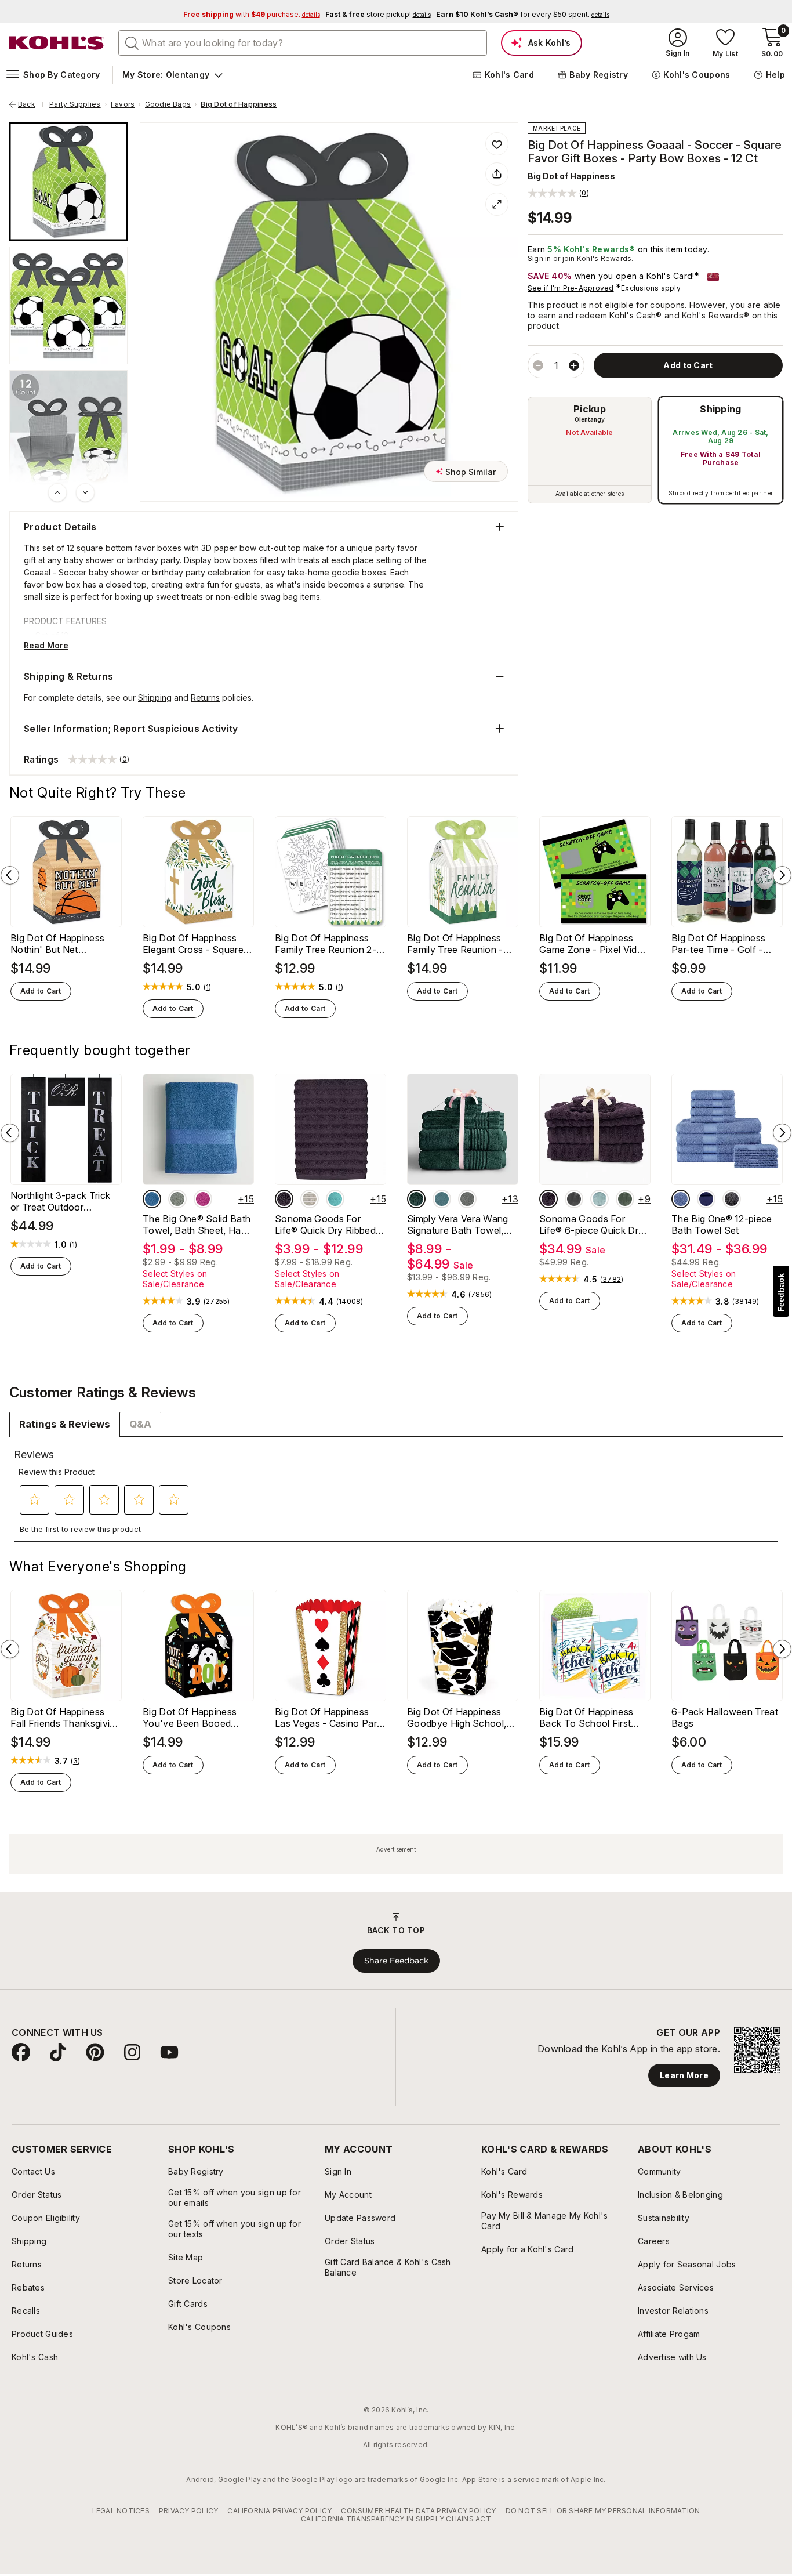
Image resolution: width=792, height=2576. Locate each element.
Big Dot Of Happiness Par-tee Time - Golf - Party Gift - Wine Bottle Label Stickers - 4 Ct (722, 944)
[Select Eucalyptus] (442, 1199)
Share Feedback (396, 1961)
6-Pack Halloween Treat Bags (725, 1718)
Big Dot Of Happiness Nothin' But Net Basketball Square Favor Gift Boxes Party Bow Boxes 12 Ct (64, 944)
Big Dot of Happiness (239, 104)
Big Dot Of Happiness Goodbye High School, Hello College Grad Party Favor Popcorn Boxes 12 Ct (462, 1718)
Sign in (539, 258)
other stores (608, 494)
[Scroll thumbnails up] (57, 492)
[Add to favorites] (497, 144)
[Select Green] (625, 1199)
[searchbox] (303, 43)
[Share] (497, 174)
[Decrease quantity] (538, 365)
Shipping (721, 409)
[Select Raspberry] (203, 1199)
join (569, 258)
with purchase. (252, 14)
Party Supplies (75, 104)
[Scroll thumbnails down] (85, 492)
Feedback (781, 1293)
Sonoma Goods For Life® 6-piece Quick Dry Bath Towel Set (591, 1224)
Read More (46, 645)
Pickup (590, 409)
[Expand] (497, 204)
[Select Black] (732, 1199)
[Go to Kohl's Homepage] (57, 43)
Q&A (140, 1424)
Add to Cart (41, 991)
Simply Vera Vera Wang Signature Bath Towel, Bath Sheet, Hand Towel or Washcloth (460, 1224)
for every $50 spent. (523, 14)
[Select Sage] (177, 1199)
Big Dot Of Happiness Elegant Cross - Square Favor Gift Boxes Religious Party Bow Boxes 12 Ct (193, 944)
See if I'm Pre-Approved (571, 288)
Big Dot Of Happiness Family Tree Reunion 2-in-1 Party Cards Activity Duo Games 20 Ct (328, 944)
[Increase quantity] (574, 365)
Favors (123, 104)
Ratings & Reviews (65, 1424)
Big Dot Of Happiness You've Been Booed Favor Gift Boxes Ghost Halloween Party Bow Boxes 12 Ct (194, 1718)
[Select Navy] (706, 1199)
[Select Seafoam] (335, 1199)
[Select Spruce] (416, 1199)
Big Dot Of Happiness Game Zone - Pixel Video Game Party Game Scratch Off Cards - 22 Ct (595, 944)
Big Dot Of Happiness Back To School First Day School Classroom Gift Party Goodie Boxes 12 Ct (592, 1718)
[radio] (590, 450)
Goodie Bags (168, 104)
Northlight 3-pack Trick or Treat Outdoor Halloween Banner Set (60, 1201)
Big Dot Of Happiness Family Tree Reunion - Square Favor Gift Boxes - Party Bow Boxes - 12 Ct (461, 944)
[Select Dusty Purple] (284, 1199)
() (208, 987)
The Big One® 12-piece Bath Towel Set (722, 1224)
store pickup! (378, 14)
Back (31, 104)
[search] (132, 42)
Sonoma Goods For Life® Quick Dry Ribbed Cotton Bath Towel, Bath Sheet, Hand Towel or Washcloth (329, 1224)
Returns (205, 698)
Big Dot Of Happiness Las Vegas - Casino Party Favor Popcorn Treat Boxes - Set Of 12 (330, 1718)
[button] (558, 193)
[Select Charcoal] (467, 1199)
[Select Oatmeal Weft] (310, 1199)
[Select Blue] (152, 1199)
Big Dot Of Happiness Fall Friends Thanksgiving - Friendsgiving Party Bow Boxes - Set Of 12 (66, 1718)
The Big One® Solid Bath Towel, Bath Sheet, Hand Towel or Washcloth (197, 1224)
